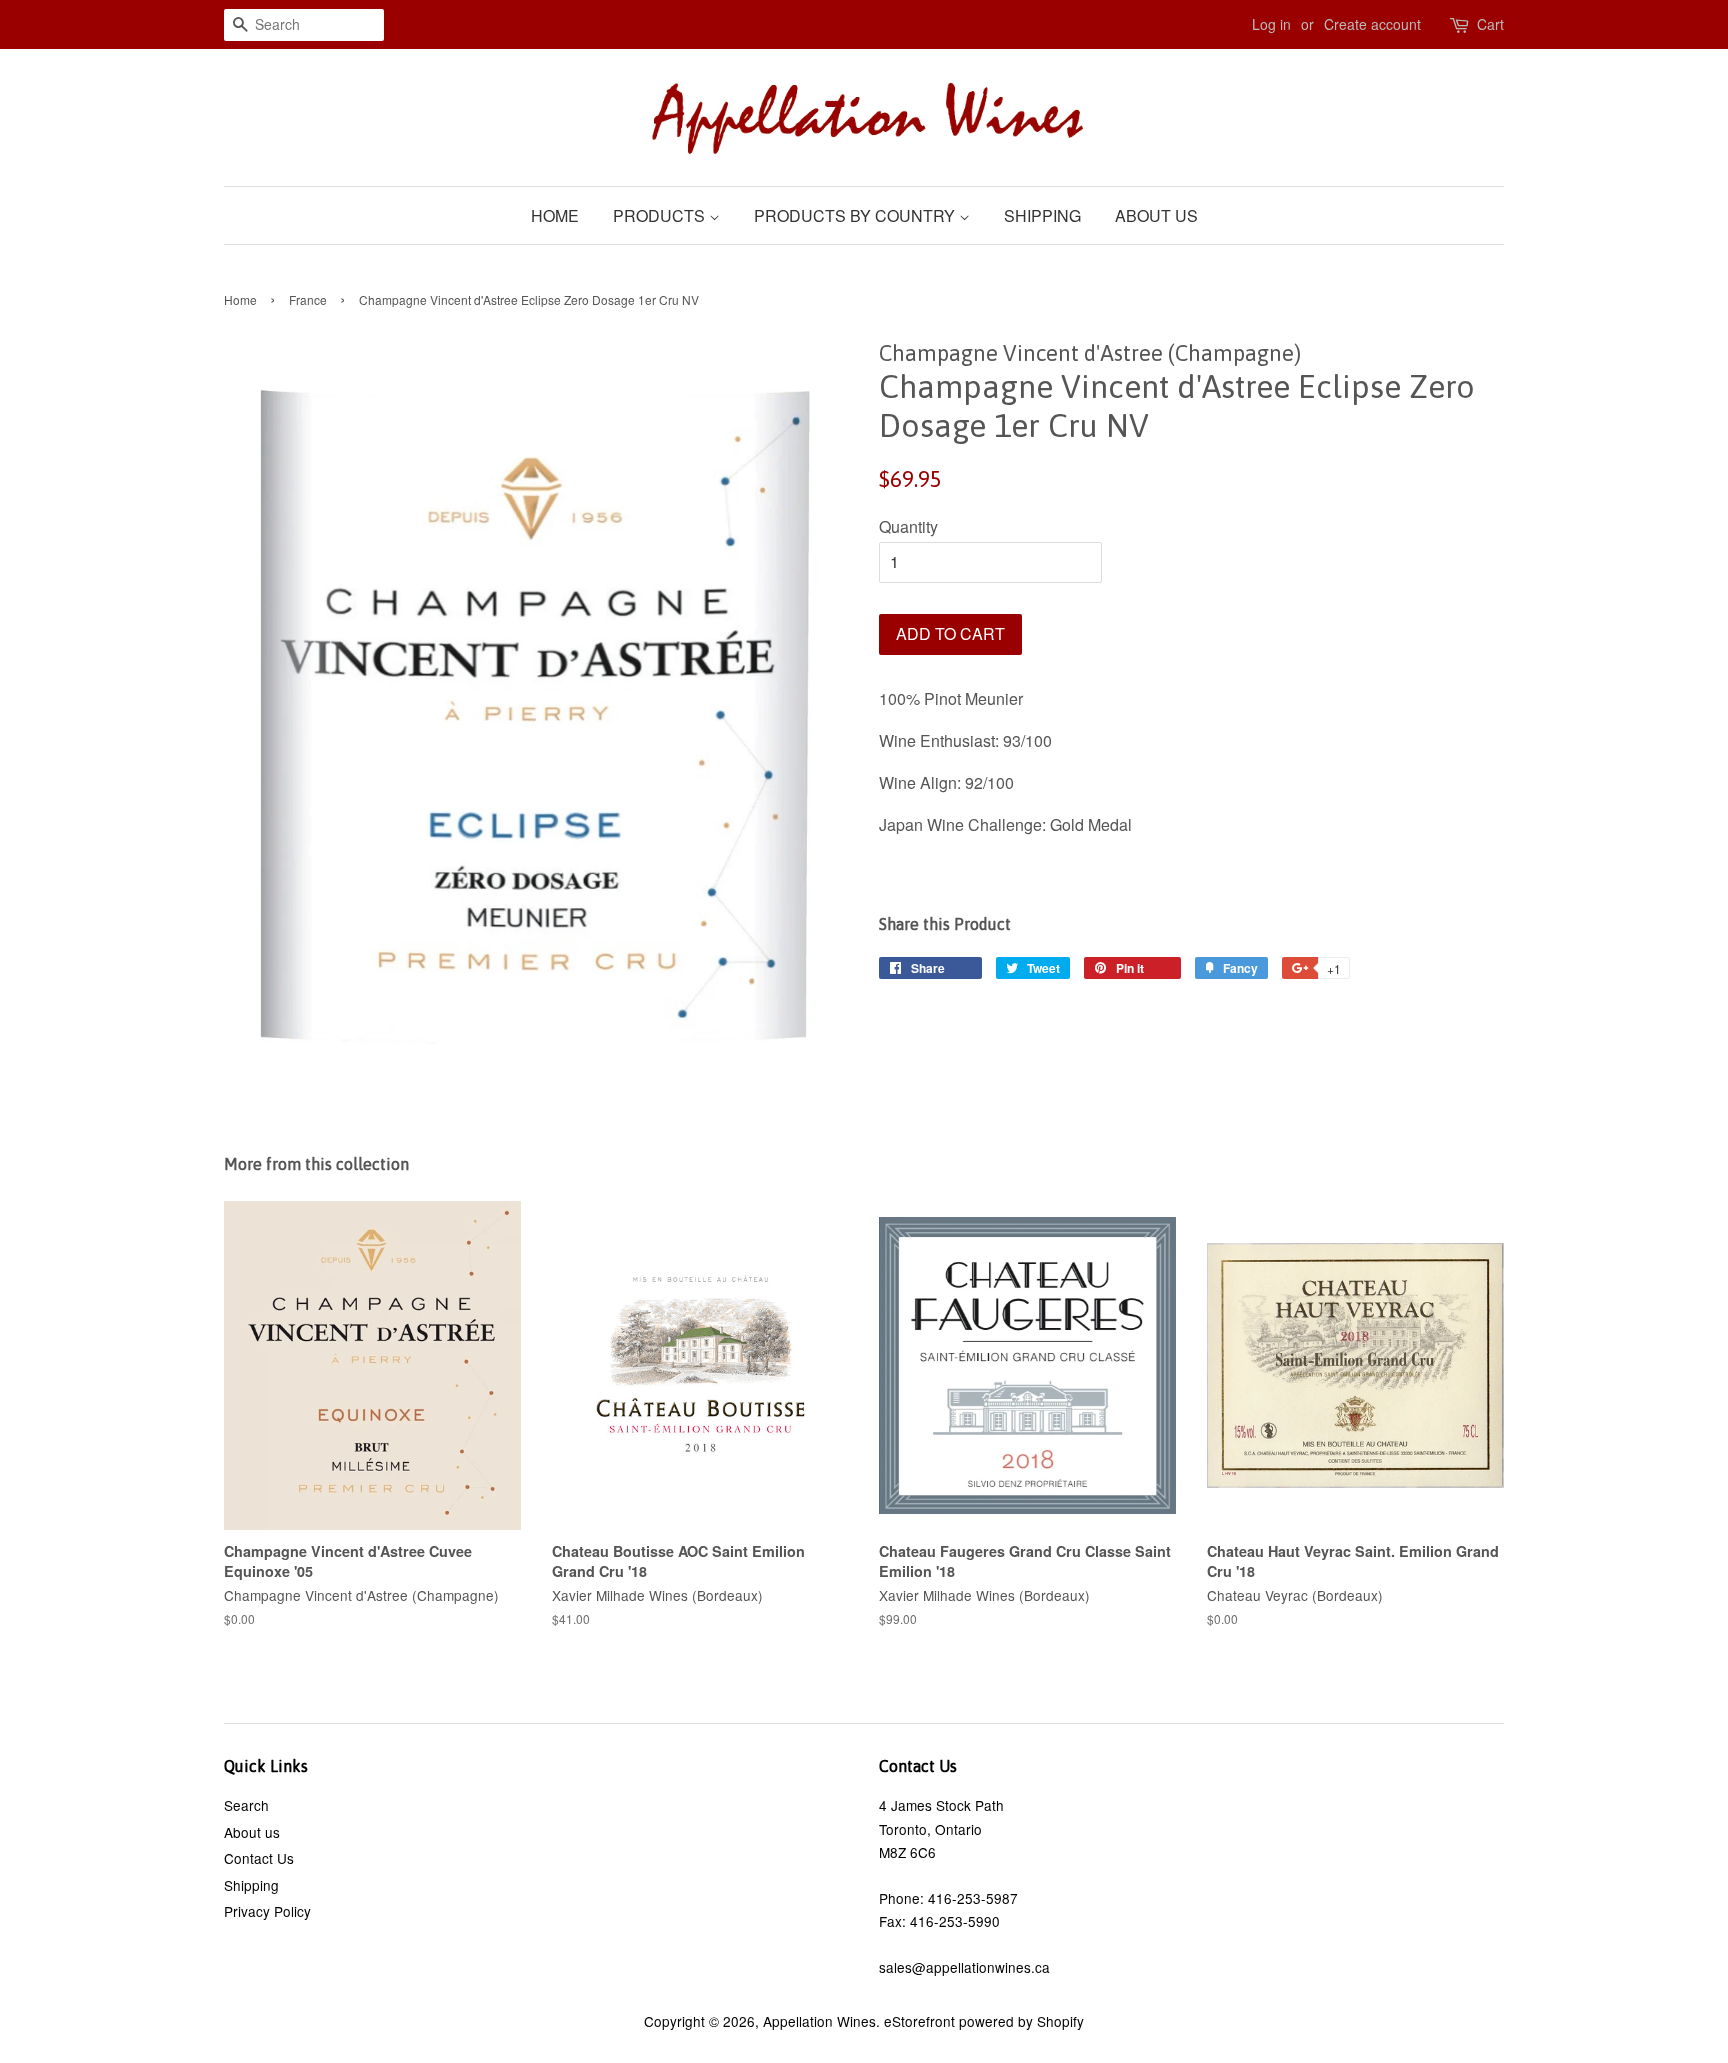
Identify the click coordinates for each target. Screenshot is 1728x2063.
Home (555, 215)
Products (661, 215)
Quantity (908, 526)
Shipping (1042, 215)
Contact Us (259, 1858)
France (308, 299)
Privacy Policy (267, 1911)
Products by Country (856, 215)
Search (246, 1805)
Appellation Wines (819, 2021)
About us (1156, 215)
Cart (1490, 24)
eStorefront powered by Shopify (984, 2021)
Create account (1372, 24)
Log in (1271, 24)
